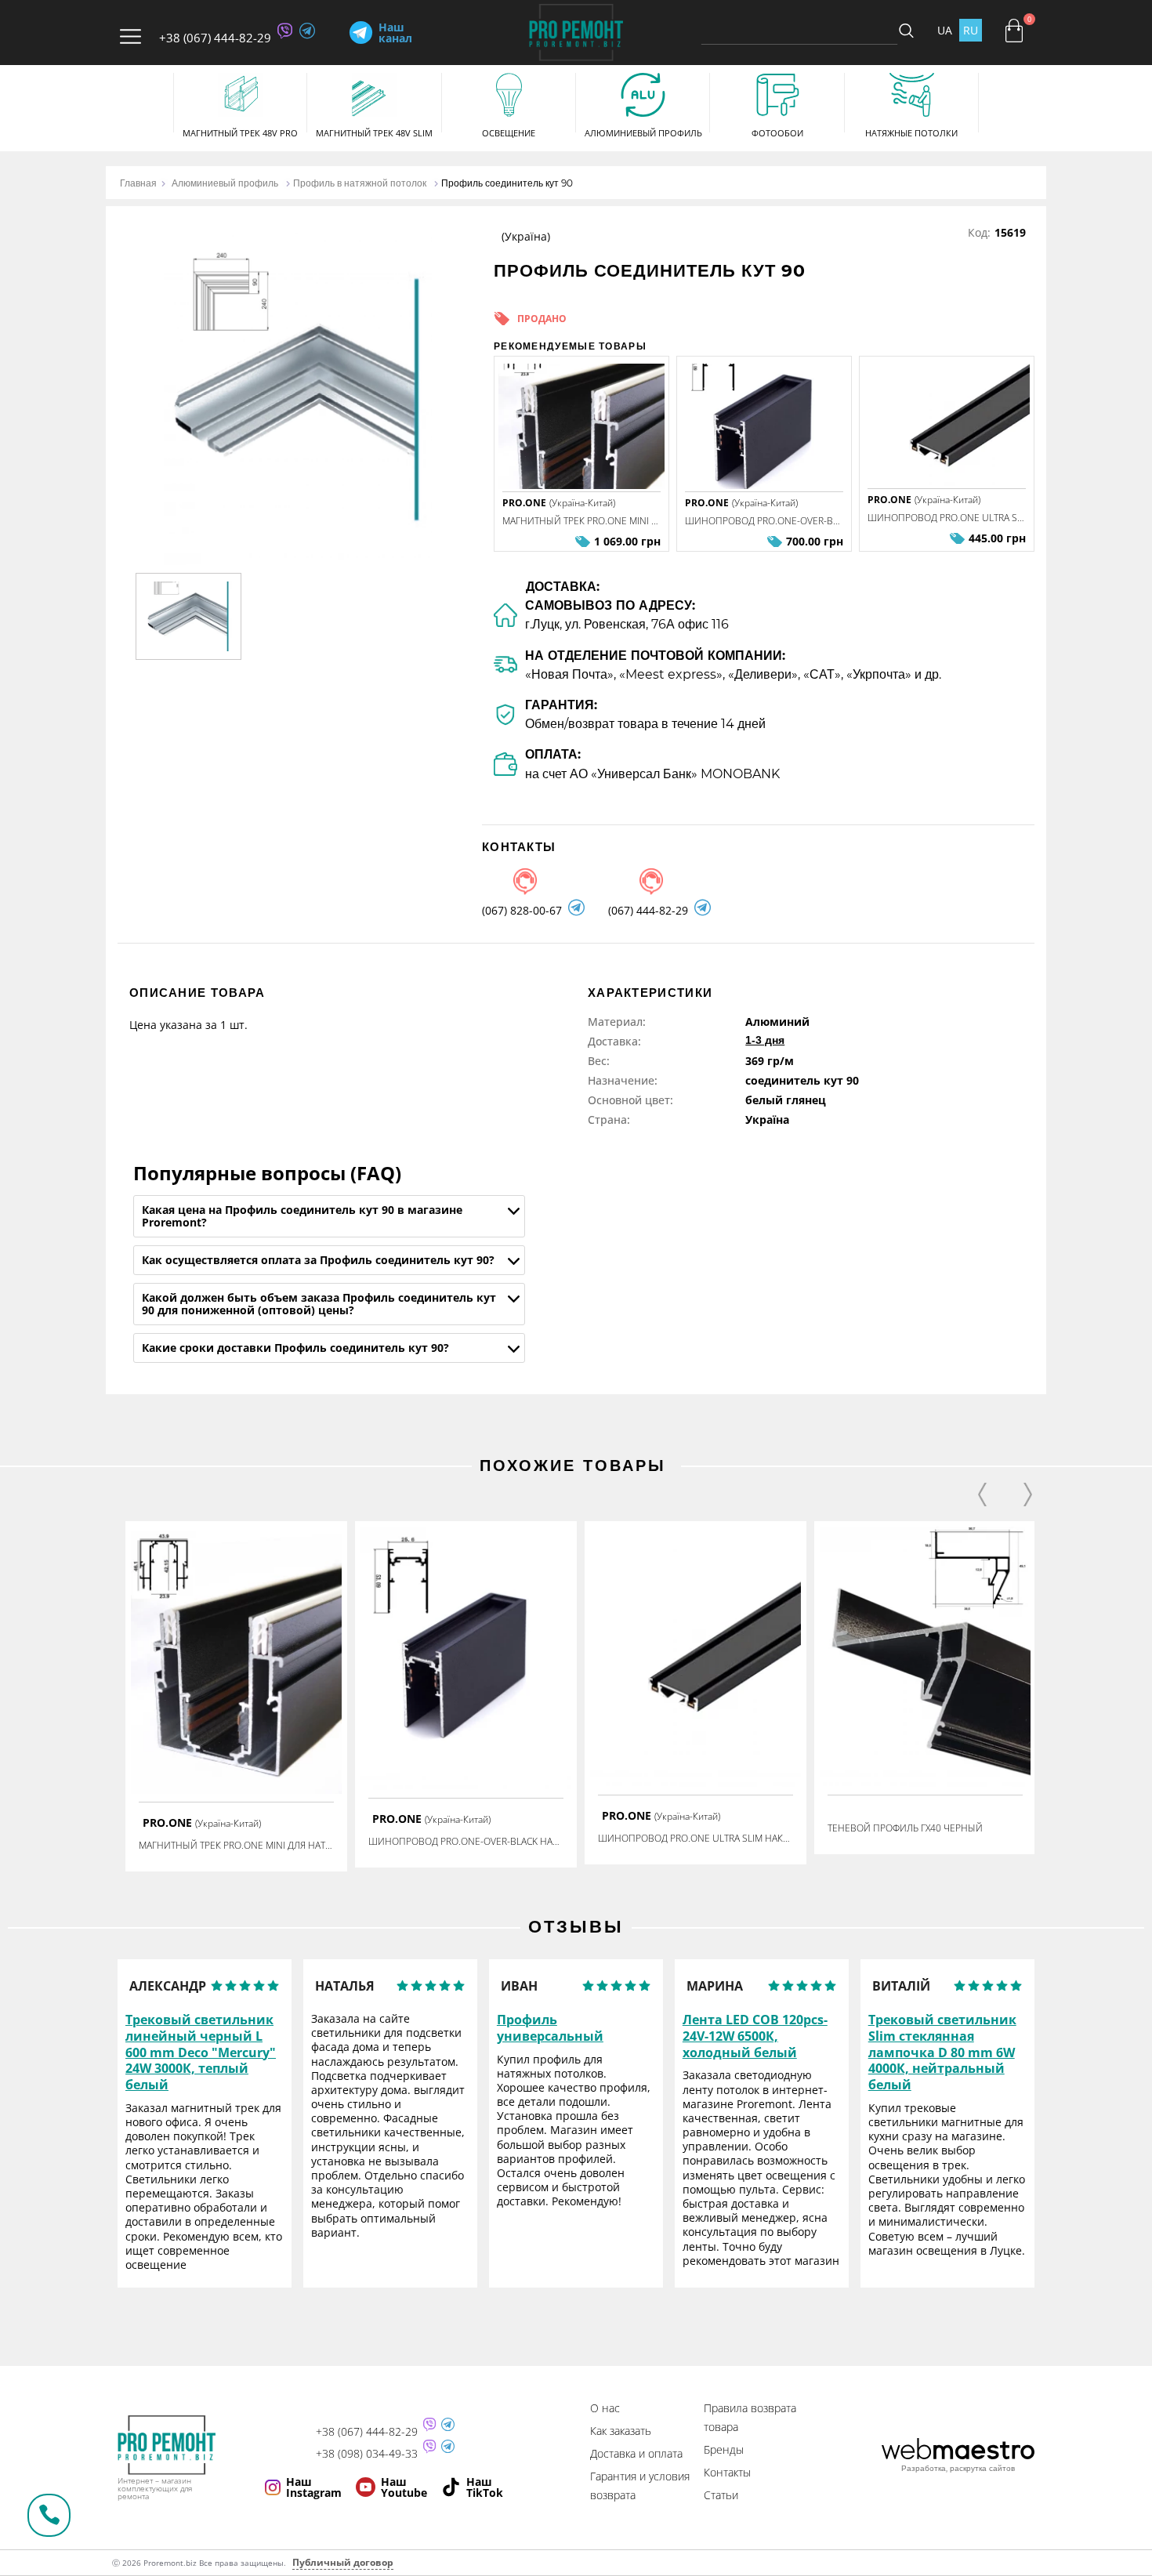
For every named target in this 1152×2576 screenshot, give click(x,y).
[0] (1014, 31)
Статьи (721, 2495)
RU (971, 30)
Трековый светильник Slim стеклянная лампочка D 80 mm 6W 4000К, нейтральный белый (942, 2052)
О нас (605, 2408)
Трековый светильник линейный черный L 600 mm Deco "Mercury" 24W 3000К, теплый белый (201, 2052)
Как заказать (621, 2431)
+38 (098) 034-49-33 (367, 2454)
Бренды (724, 2449)
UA (945, 30)
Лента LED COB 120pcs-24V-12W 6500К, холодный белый (755, 2036)
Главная (138, 183)
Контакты (727, 2472)
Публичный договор (343, 2562)
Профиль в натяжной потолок (360, 183)
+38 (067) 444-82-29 (215, 38)
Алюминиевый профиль (225, 183)
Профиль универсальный (550, 2028)
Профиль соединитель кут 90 (507, 183)
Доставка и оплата (636, 2453)
